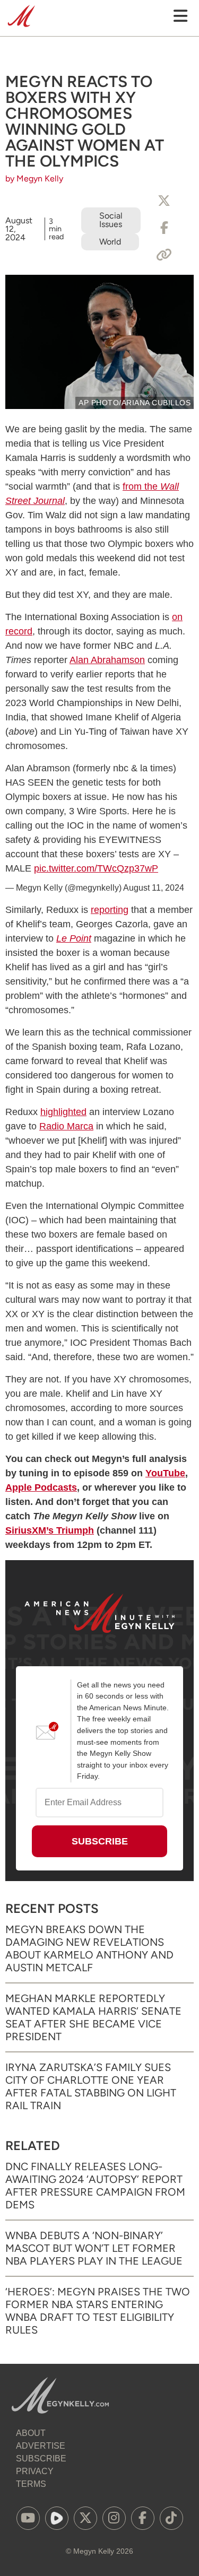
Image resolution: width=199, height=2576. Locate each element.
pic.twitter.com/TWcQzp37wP (96, 868)
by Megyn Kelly (34, 179)
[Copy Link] (164, 255)
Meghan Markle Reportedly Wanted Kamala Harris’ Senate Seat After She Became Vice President (93, 2017)
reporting (110, 910)
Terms (31, 2484)
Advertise (41, 2446)
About (31, 2433)
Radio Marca (66, 1126)
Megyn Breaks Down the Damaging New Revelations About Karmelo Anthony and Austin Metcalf (89, 1948)
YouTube (165, 1473)
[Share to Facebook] (164, 228)
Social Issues (111, 220)
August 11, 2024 (154, 888)
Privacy (35, 2471)
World (110, 242)
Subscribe (41, 2458)
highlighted (63, 1112)
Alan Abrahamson (107, 660)
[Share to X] (164, 201)
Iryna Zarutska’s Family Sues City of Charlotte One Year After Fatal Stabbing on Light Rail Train (91, 2086)
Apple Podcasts (41, 1487)
